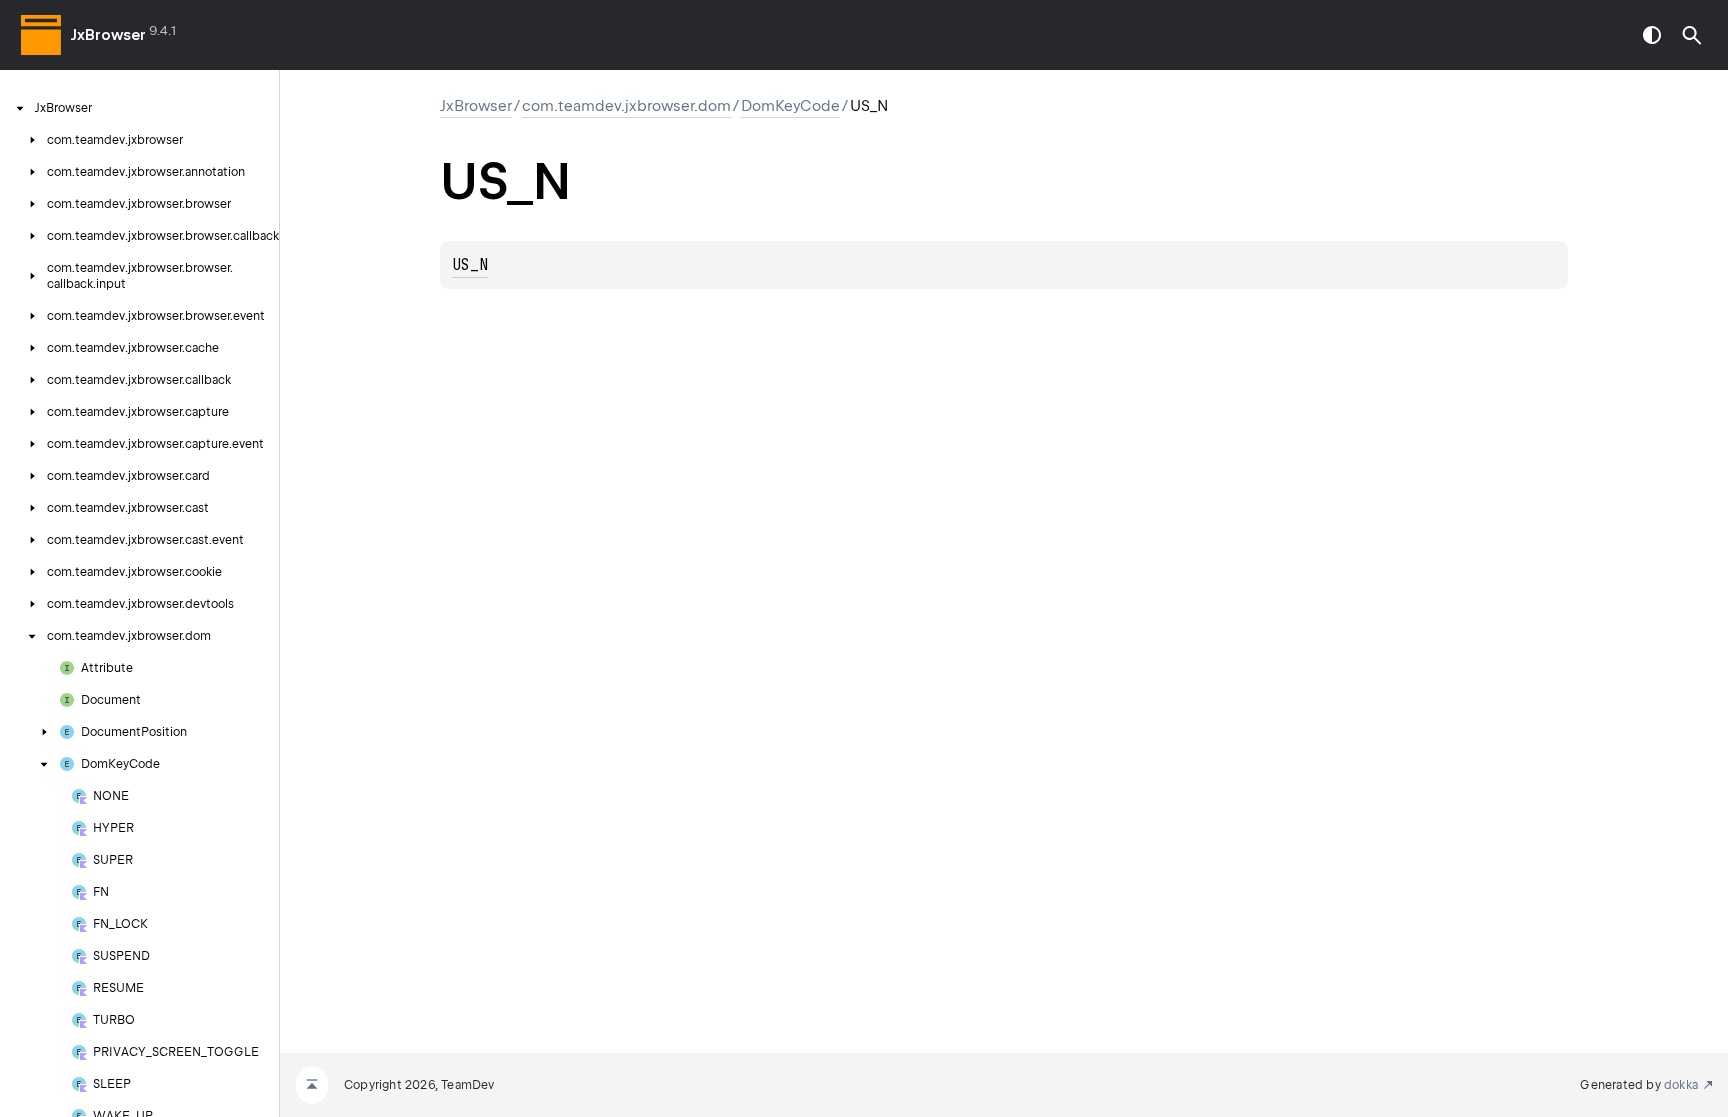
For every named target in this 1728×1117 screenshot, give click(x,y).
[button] (1692, 35)
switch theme (1652, 35)
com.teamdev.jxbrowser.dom (626, 106)
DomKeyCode (790, 106)
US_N (470, 265)
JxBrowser (108, 35)
